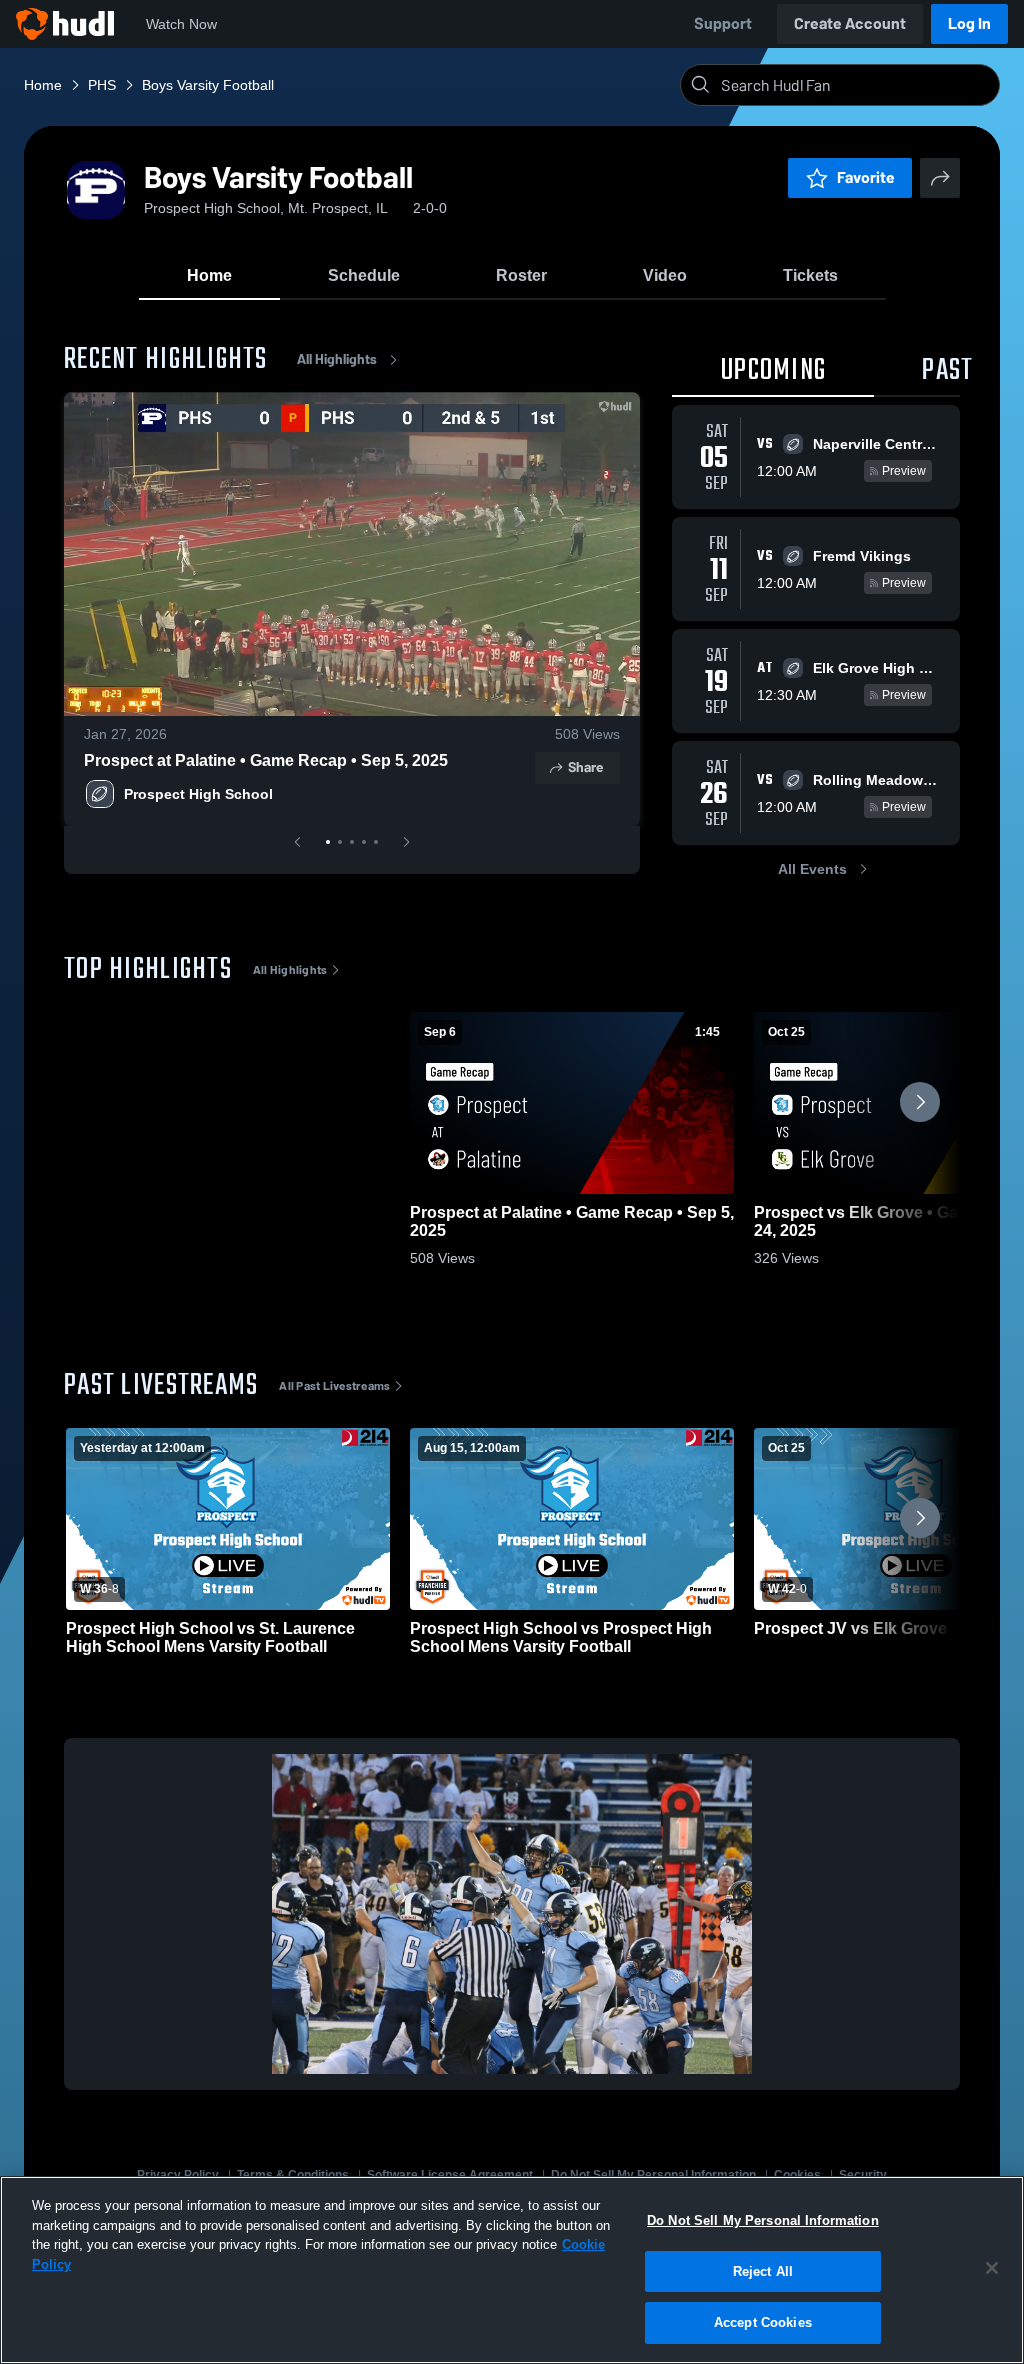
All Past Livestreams (334, 1386)
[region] (512, 2270)
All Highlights (337, 359)
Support (723, 23)
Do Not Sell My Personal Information (763, 2220)
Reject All (763, 2271)
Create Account (850, 23)
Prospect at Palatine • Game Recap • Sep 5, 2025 (266, 760)
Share (585, 767)
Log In (969, 23)
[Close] (992, 2268)
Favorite (866, 177)
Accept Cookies (763, 2322)
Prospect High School (198, 794)
